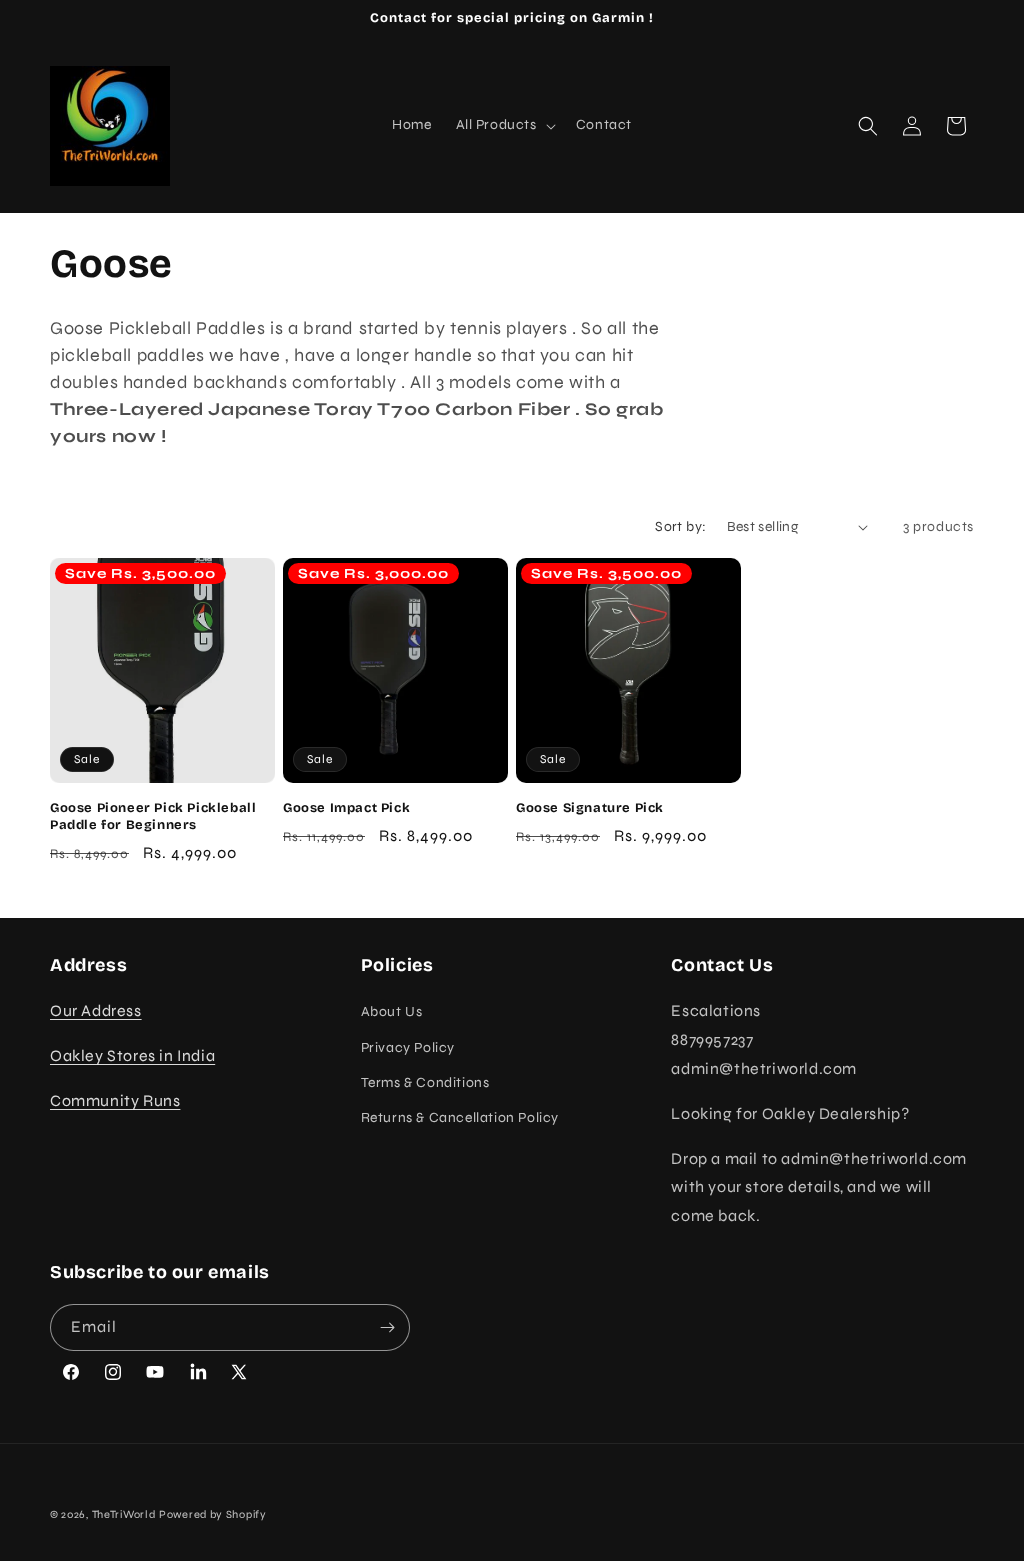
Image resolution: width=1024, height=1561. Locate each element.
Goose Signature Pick (590, 808)
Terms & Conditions (425, 1082)
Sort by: (680, 526)
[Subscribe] (387, 1327)
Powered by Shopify (213, 1514)
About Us (392, 1011)
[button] (504, 125)
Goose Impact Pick (346, 808)
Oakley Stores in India (132, 1055)
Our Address (96, 1010)
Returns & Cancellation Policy (460, 1117)
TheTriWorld (124, 1514)
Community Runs (115, 1100)
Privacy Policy (408, 1047)
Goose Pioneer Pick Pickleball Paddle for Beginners (153, 816)
